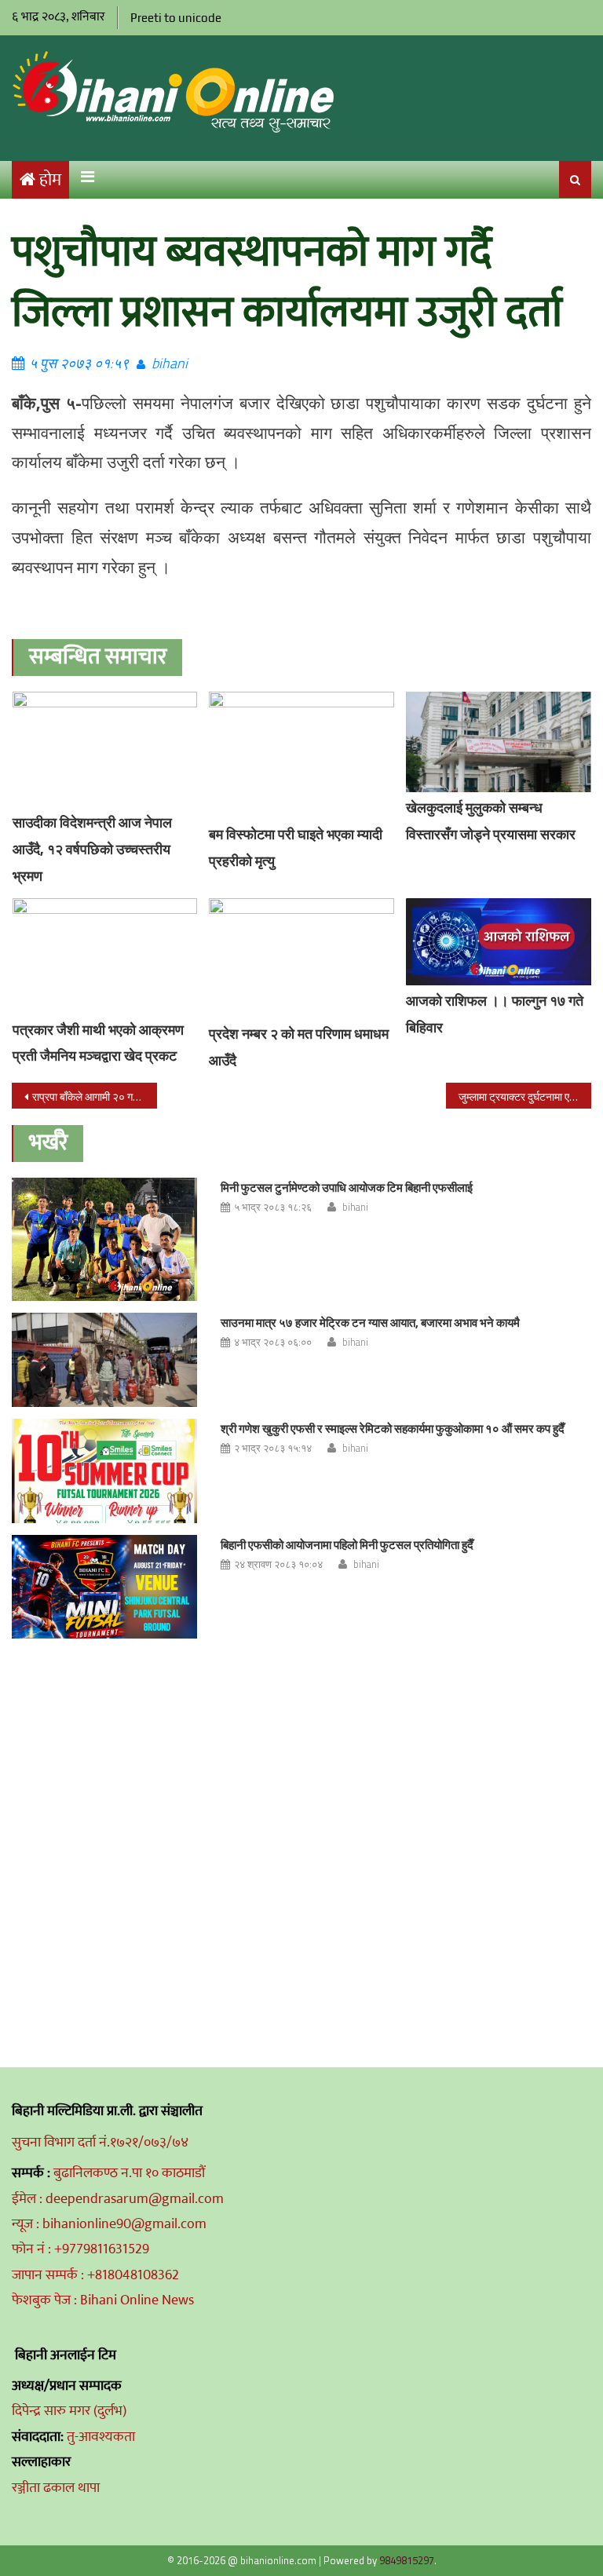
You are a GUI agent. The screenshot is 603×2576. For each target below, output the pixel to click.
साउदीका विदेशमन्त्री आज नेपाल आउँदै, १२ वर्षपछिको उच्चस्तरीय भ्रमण (92, 849)
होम (50, 180)
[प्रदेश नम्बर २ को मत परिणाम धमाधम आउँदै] (301, 958)
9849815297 (407, 2560)
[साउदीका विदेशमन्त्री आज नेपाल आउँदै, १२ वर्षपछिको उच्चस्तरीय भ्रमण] (105, 749)
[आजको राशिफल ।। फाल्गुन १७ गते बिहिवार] (499, 942)
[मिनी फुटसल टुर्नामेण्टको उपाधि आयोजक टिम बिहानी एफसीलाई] (104, 1239)
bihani (170, 363)
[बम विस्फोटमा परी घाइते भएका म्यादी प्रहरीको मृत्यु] (301, 756)
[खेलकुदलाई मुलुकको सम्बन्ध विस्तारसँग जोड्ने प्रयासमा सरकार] (499, 742)
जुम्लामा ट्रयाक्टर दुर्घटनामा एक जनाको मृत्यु (524, 1096)
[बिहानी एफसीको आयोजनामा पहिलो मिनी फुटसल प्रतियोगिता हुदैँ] (104, 1587)
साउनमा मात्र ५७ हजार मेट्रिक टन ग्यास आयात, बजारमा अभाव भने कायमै (370, 1323)
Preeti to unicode (176, 18)
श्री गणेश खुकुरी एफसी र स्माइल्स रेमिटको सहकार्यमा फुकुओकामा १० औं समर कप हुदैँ (393, 1429)
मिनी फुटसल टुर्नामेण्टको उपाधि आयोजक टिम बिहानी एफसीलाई (347, 1188)
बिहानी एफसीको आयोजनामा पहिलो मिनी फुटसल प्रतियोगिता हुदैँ (347, 1545)
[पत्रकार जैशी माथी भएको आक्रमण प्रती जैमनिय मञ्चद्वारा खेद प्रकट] (105, 956)
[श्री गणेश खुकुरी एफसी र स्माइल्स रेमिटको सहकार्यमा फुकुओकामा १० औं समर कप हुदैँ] (104, 1471)
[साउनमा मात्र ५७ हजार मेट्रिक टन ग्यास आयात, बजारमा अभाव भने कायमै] (104, 1360)
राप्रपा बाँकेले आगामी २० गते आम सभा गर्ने (94, 1096)
